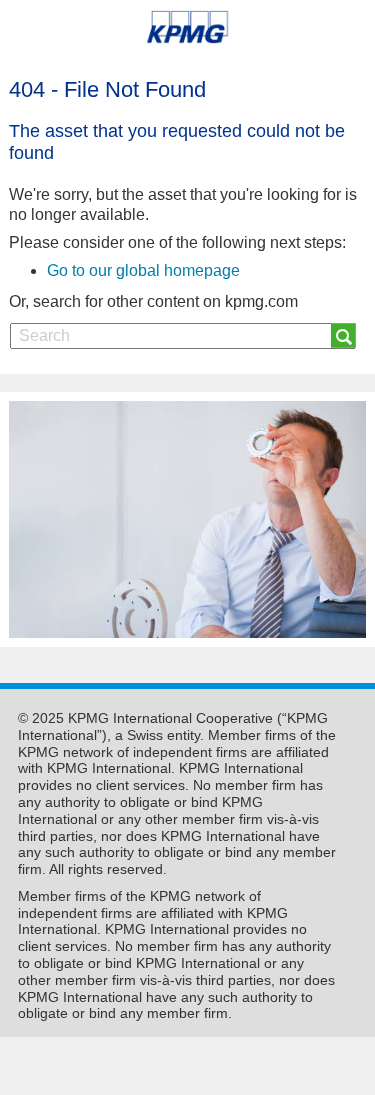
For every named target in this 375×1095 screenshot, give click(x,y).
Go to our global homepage (143, 270)
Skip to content (55, 80)
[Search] (343, 335)
